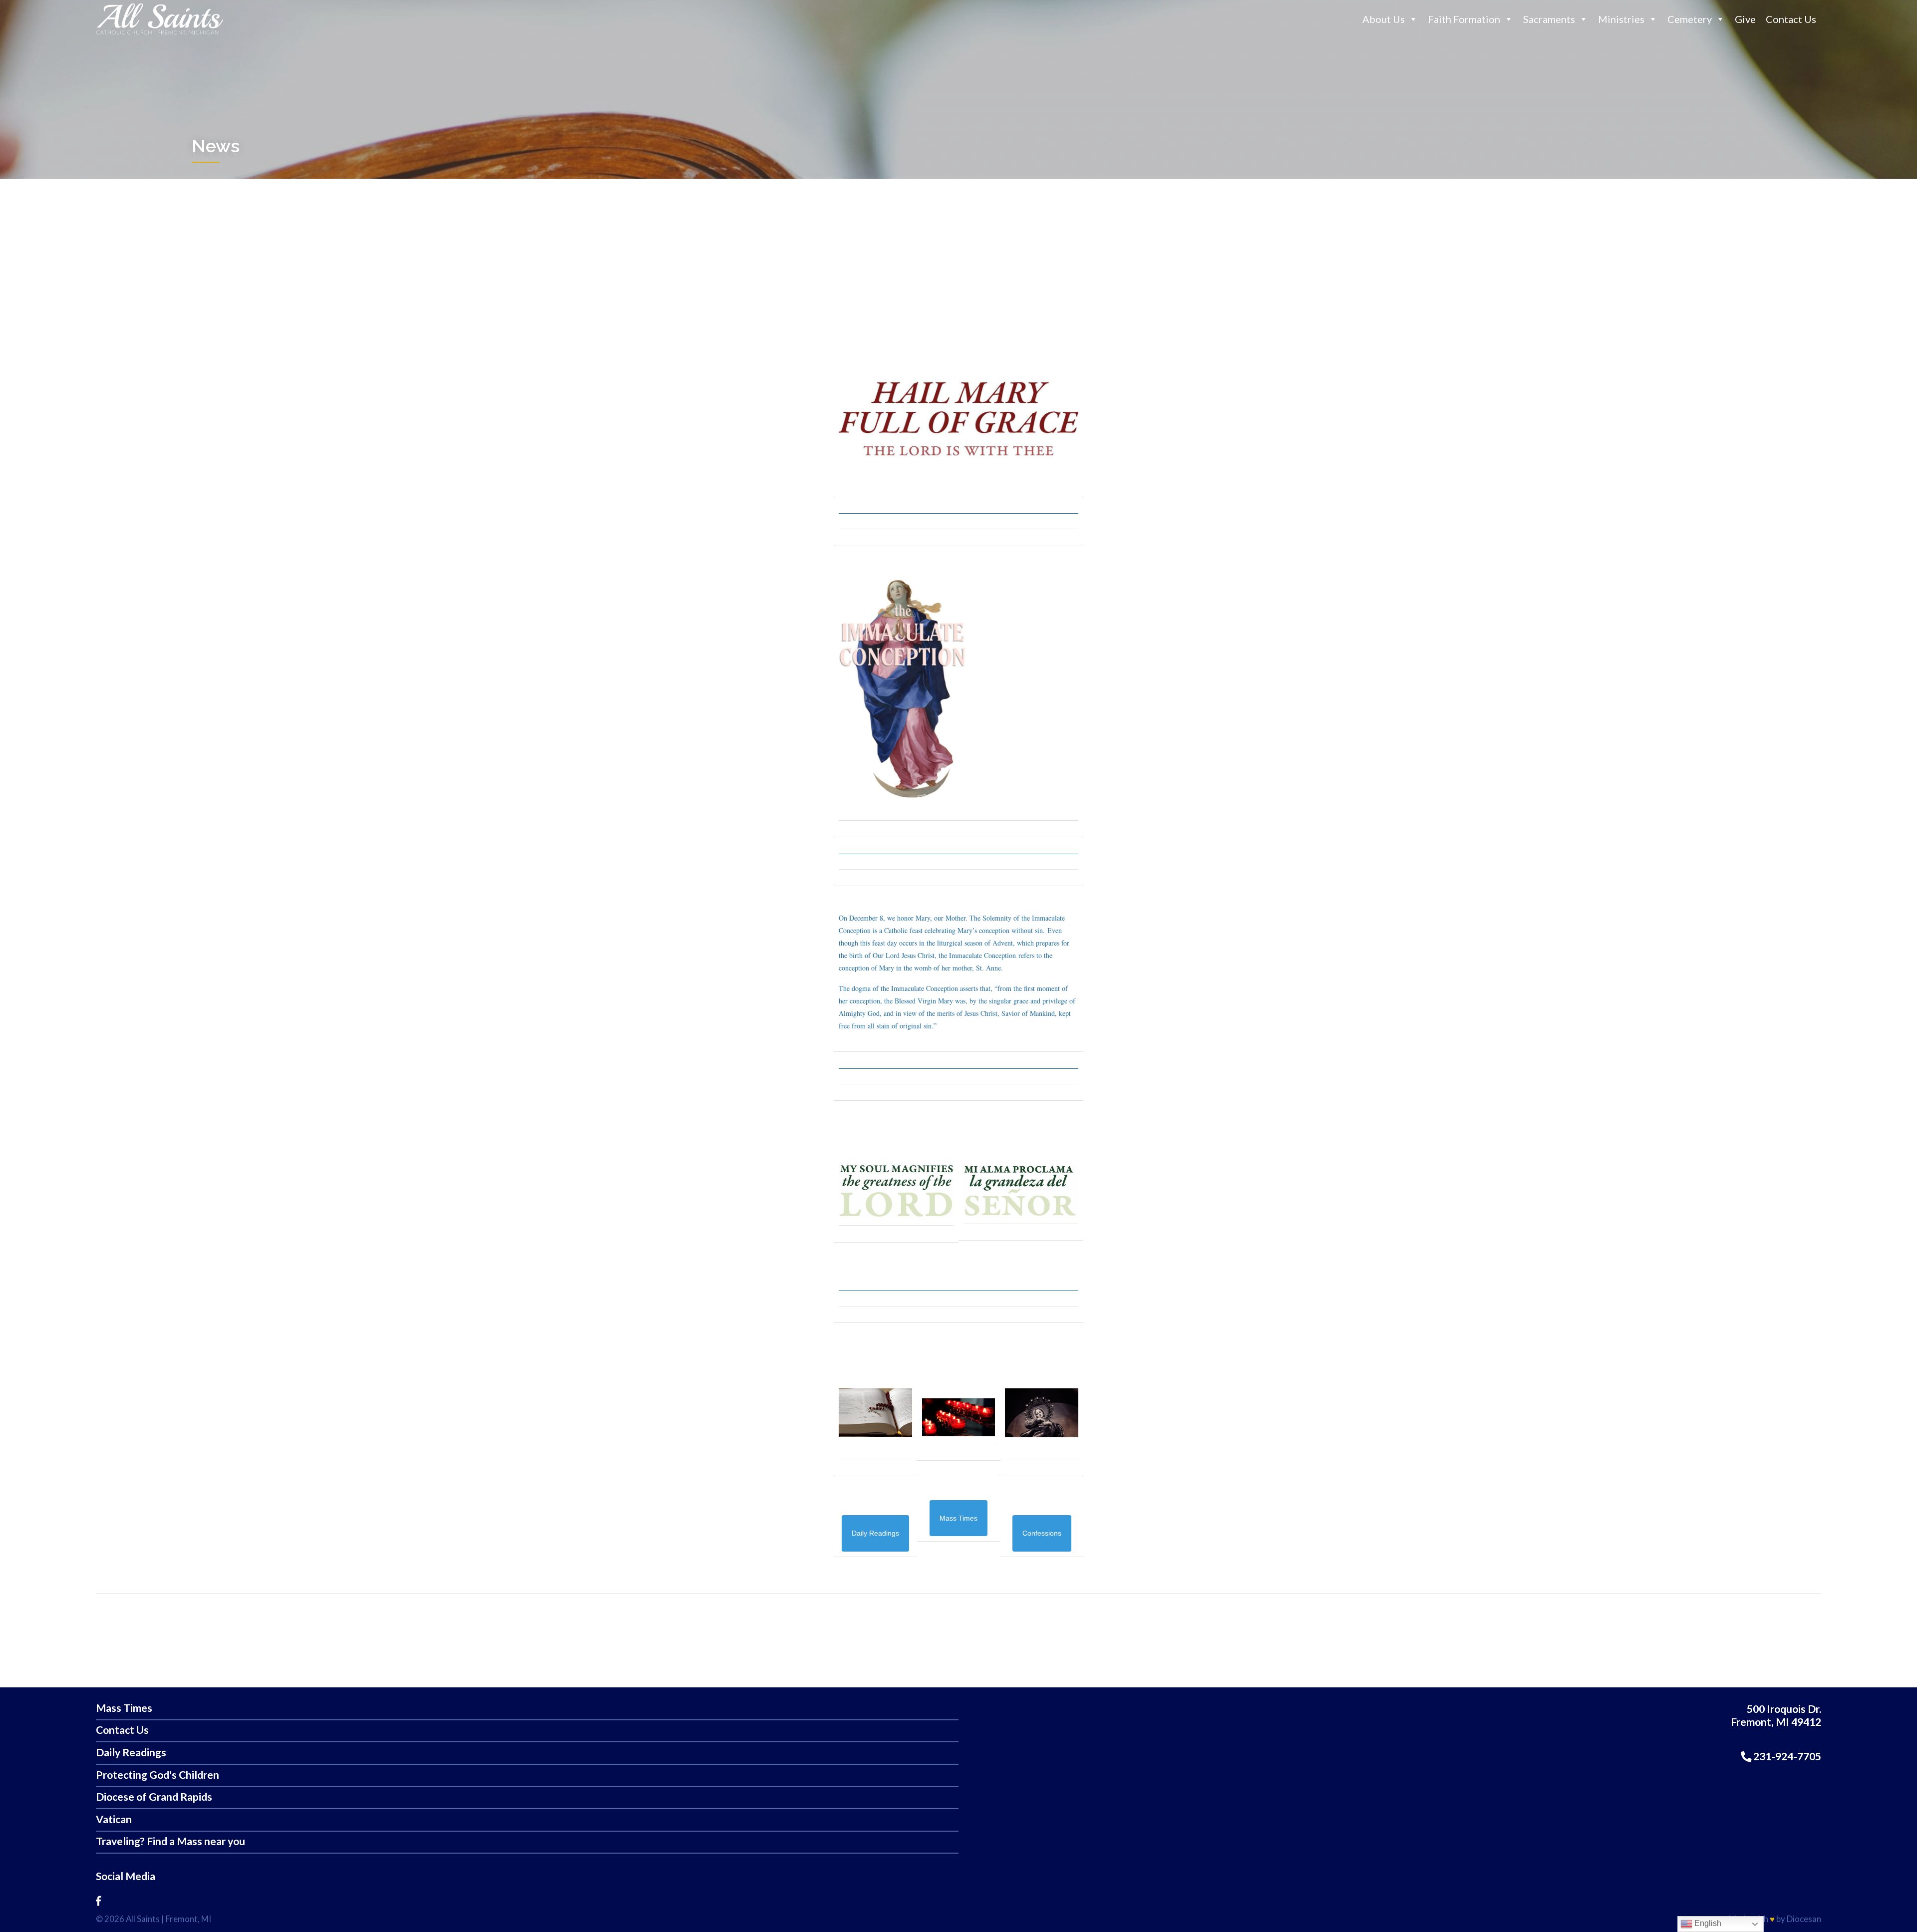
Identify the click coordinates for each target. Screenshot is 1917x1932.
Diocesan (1804, 1919)
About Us (1384, 19)
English (1707, 1923)
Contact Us (1791, 19)
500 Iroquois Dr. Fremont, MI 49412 (1776, 1716)
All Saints (143, 1919)
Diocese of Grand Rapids (154, 1797)
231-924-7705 (1786, 1756)
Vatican (114, 1819)
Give (1745, 19)
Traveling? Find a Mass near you (170, 1841)
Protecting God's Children (158, 1775)
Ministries (1621, 19)
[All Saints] (160, 34)
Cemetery (1690, 19)
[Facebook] (98, 1901)
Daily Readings (131, 1753)
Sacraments (1549, 19)
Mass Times (124, 1708)
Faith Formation (1464, 19)
